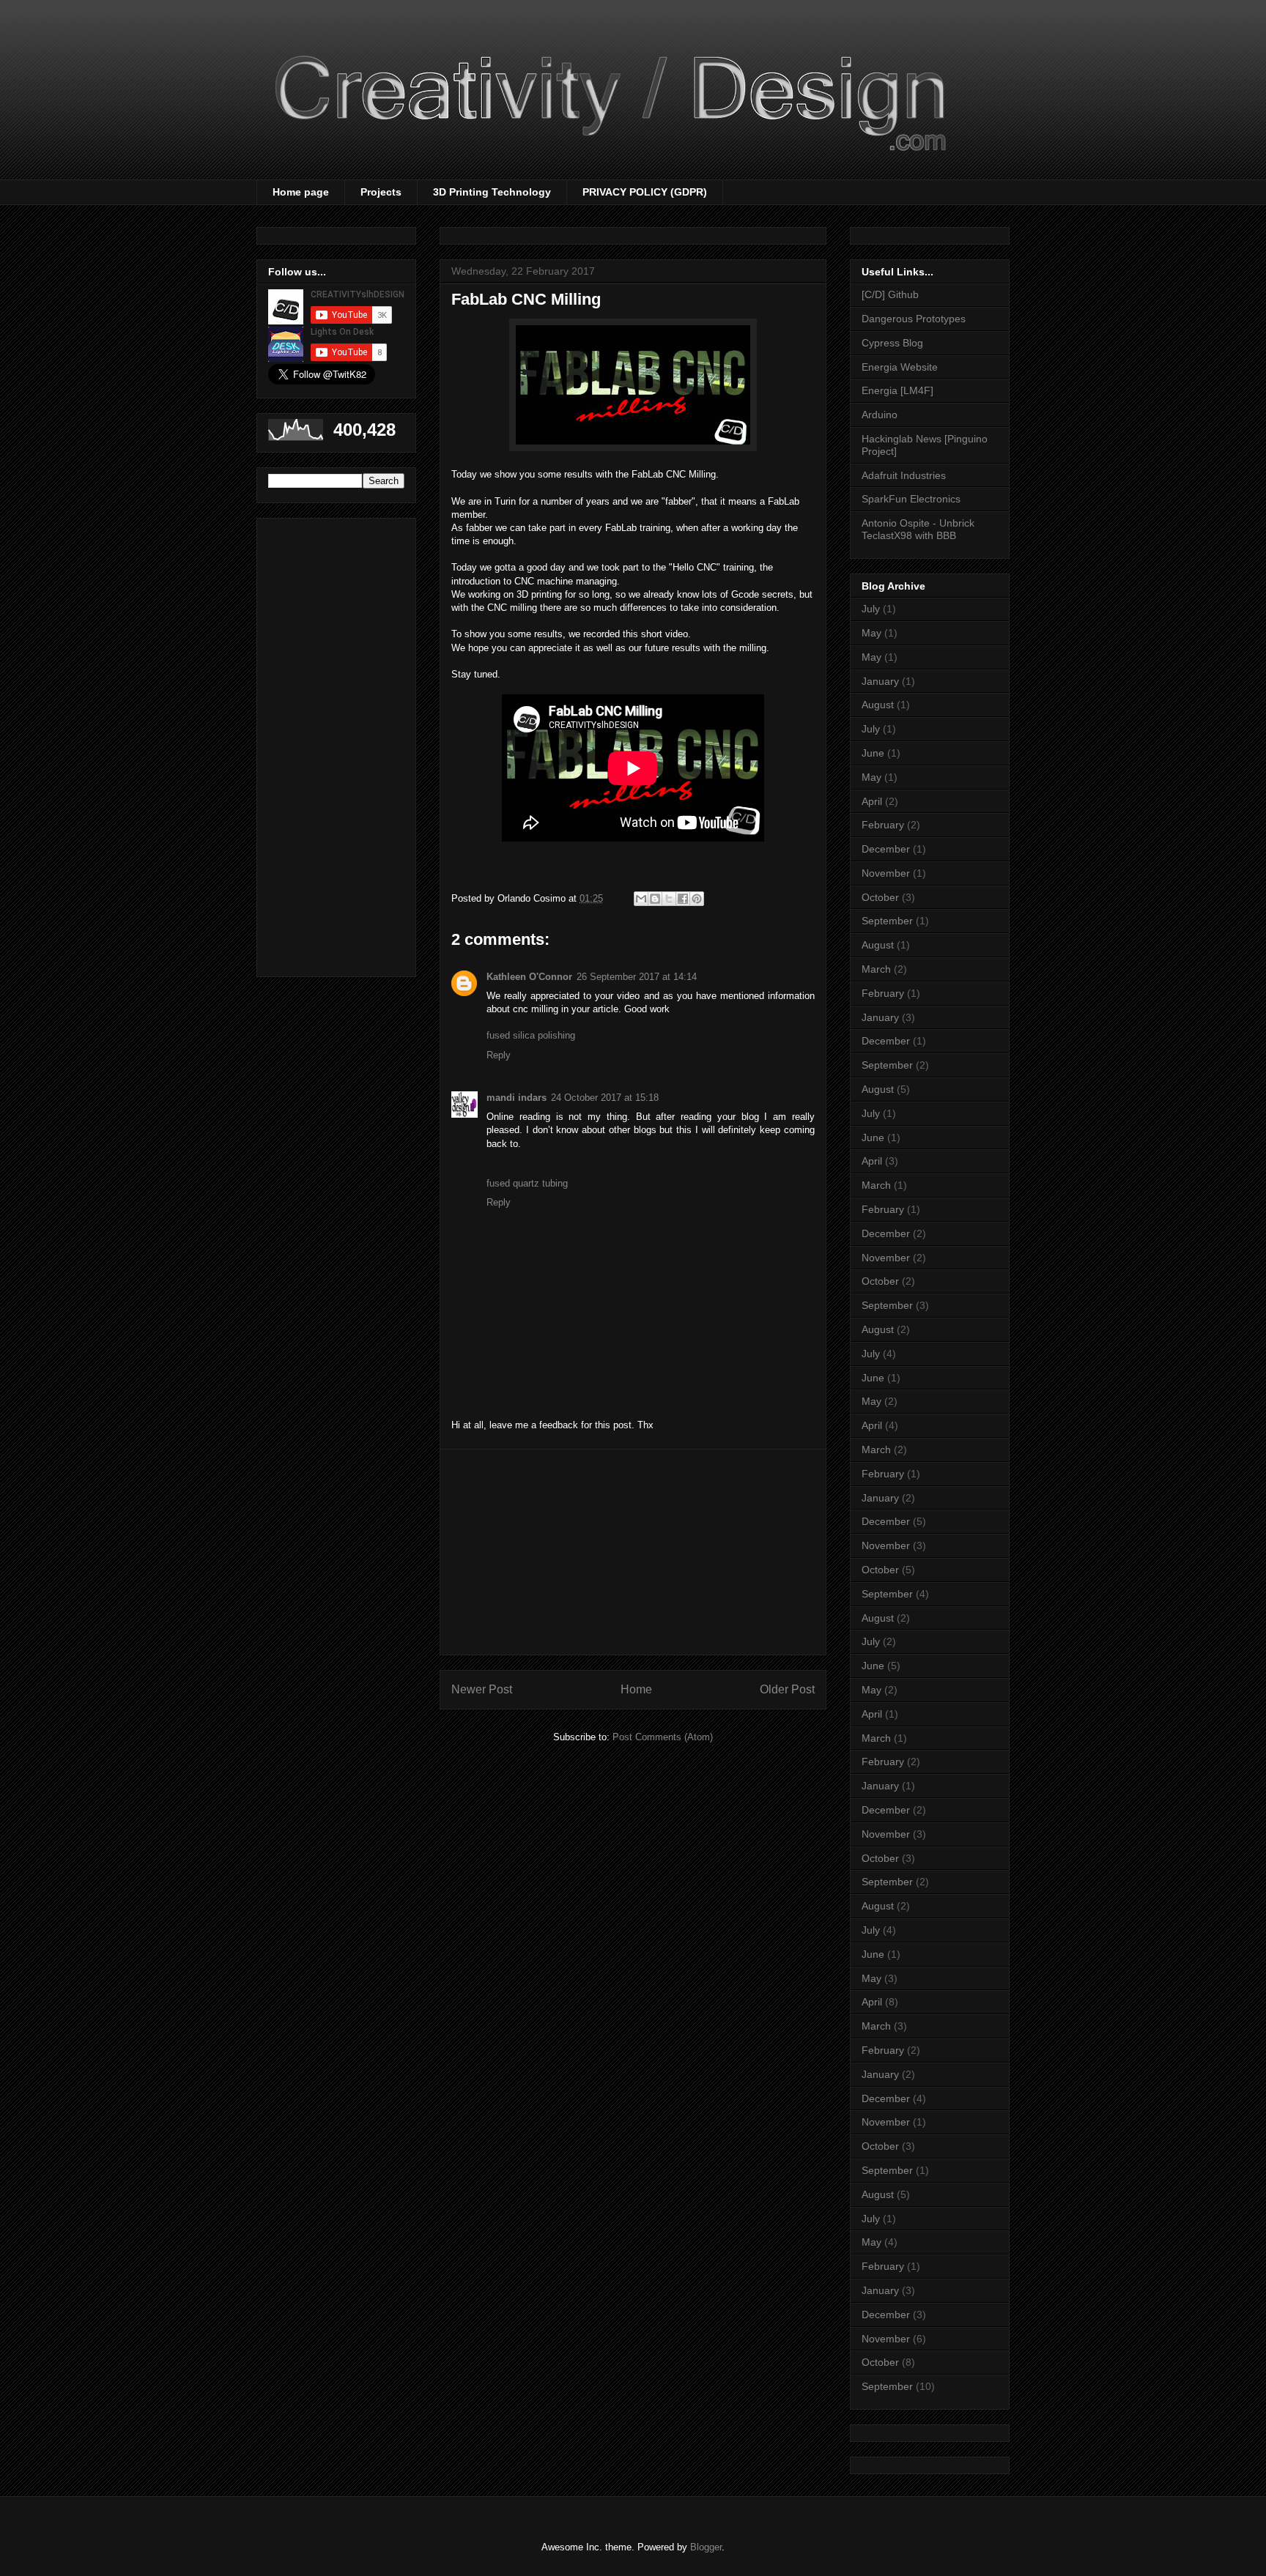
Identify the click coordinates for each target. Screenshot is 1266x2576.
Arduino (880, 415)
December (886, 849)
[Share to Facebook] (683, 899)
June (873, 753)
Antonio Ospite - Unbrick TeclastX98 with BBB (918, 529)
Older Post (787, 1689)
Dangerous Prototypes (914, 319)
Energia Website (900, 367)
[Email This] (641, 899)
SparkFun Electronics (911, 499)
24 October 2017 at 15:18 (605, 1098)
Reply (499, 1055)
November (886, 873)
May (871, 633)
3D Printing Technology (492, 192)
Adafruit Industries (904, 475)
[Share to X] (669, 899)
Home (636, 1689)
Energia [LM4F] (897, 390)
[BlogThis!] (655, 899)
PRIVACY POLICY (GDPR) (645, 192)
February (883, 825)
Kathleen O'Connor (529, 977)
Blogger (706, 2547)
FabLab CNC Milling (526, 299)
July (871, 609)
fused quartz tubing (527, 1183)
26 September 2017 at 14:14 (637, 977)
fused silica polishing (531, 1035)
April (872, 801)
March (876, 969)
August (878, 705)
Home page (301, 192)
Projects (381, 192)
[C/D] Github (890, 294)
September (887, 921)
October (880, 897)
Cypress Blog (892, 343)
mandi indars (517, 1098)
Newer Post (482, 1689)
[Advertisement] (633, 1552)
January (880, 681)
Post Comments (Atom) (663, 1737)
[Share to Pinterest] (697, 899)
